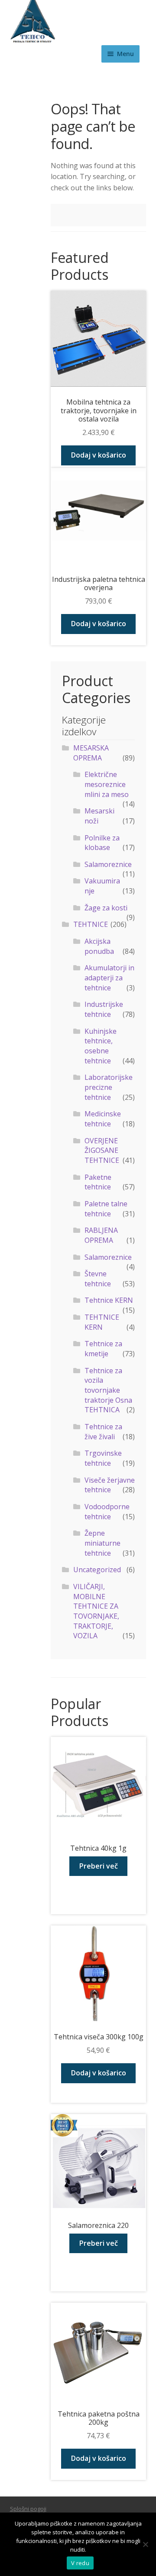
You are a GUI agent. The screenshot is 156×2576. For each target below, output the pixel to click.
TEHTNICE (91, 924)
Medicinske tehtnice (103, 1119)
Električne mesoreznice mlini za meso (107, 784)
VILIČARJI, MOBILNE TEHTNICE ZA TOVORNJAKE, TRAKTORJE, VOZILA (96, 1611)
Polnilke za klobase (102, 843)
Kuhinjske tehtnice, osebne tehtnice (101, 1046)
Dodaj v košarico (99, 455)
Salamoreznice (108, 864)
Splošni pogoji (28, 2509)
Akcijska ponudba (99, 946)
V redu (80, 2563)
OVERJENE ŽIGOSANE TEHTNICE (102, 1150)
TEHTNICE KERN (102, 1322)
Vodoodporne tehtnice (107, 1512)
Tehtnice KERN (109, 1300)
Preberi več (99, 1866)
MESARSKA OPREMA (91, 753)
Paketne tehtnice (98, 1182)
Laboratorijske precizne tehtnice (109, 1087)
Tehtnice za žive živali (103, 1432)
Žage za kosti (106, 908)
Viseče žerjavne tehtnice (110, 1485)
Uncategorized (97, 1570)
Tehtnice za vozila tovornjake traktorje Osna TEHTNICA (108, 1390)
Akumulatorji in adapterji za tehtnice (109, 978)
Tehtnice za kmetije (103, 1349)
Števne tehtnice (98, 1279)
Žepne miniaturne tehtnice (102, 1543)
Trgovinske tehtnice (103, 1458)
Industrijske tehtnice (104, 1009)
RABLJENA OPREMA (101, 1235)
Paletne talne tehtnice (106, 1209)
